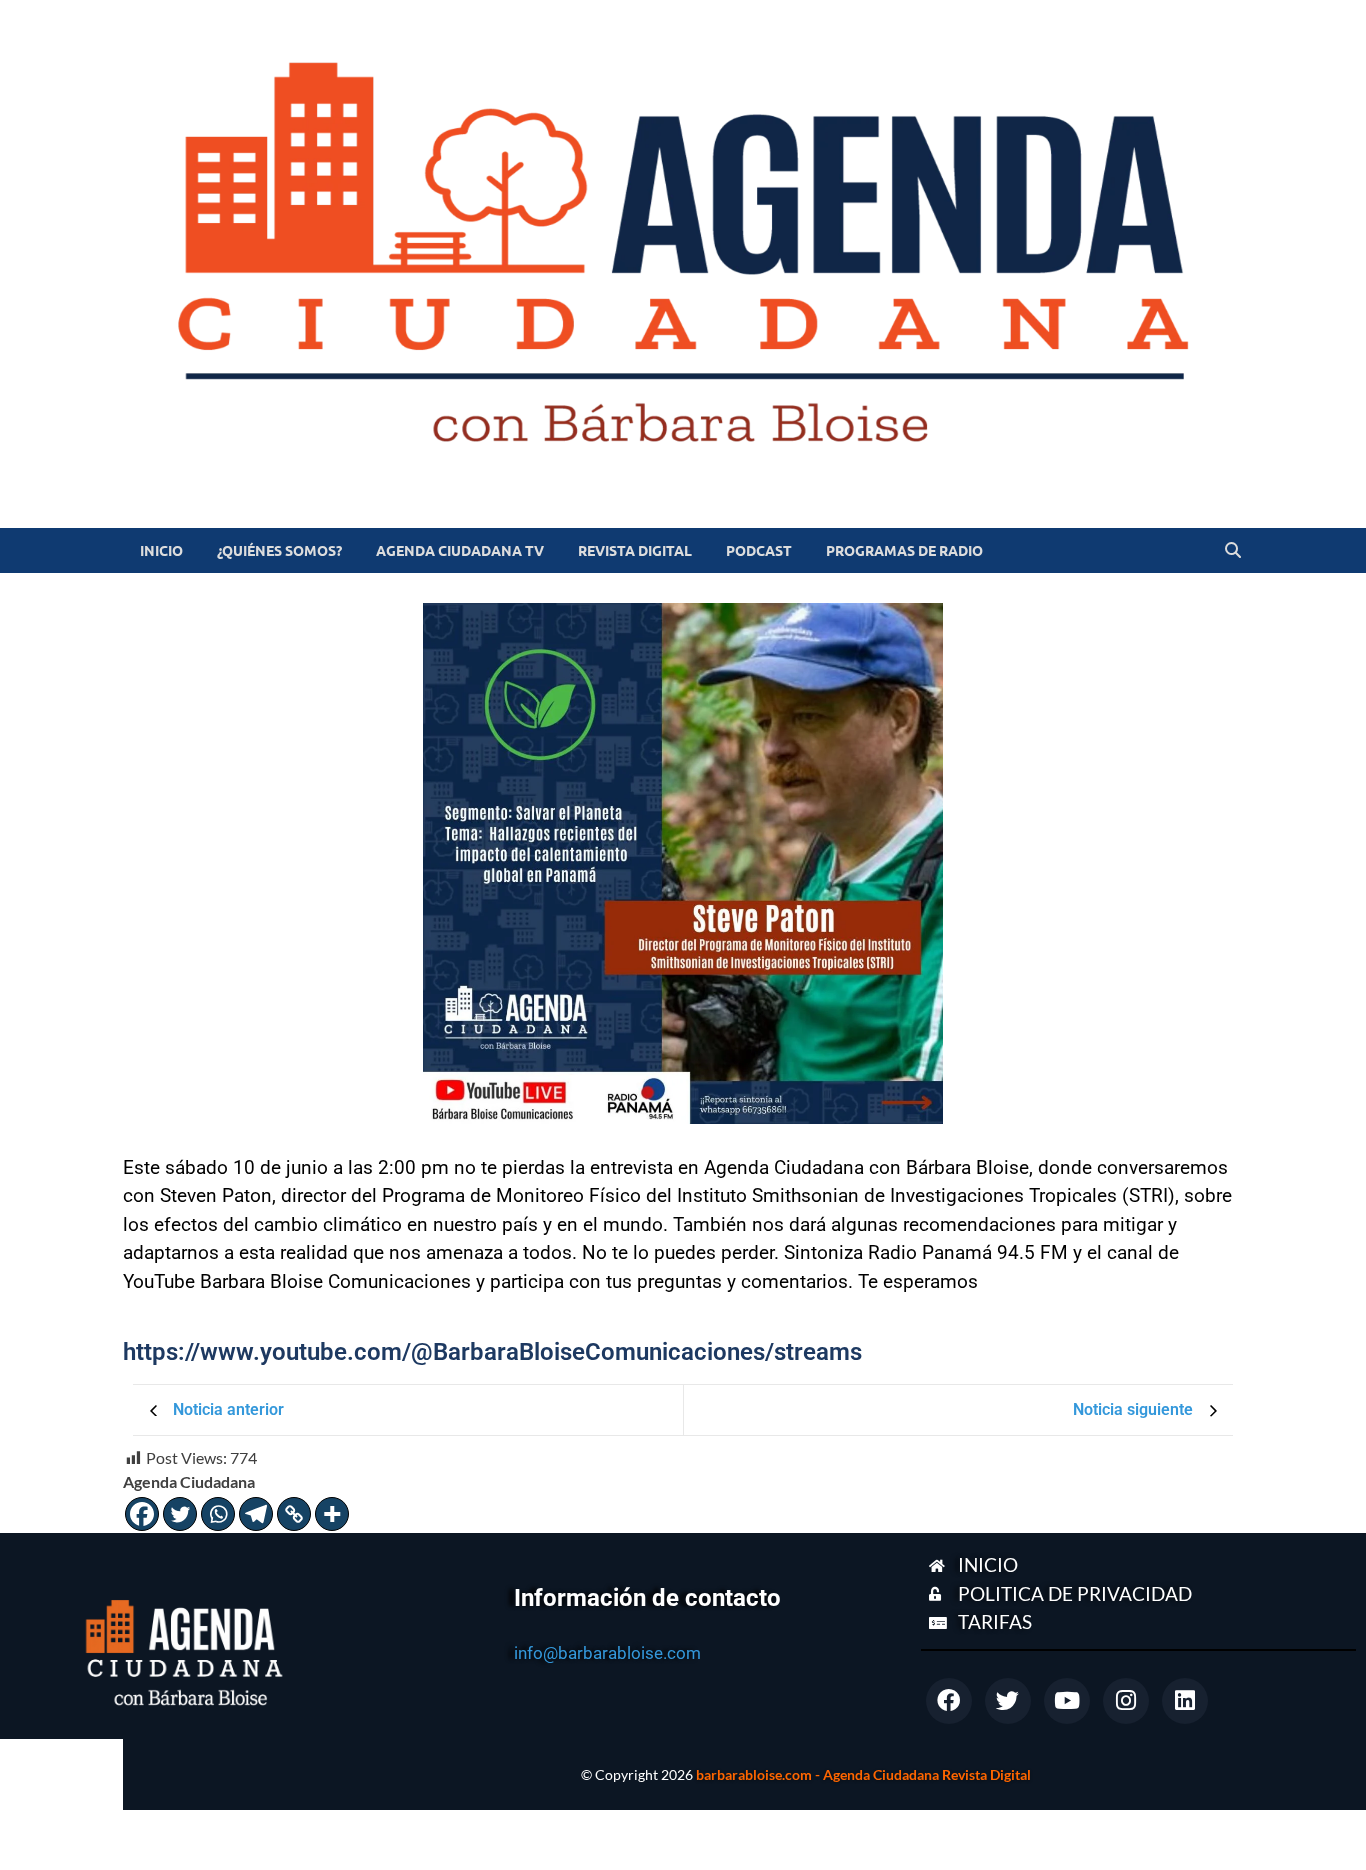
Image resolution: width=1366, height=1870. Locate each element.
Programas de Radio (904, 551)
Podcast (759, 551)
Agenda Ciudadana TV (460, 551)
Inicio (161, 551)
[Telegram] (256, 1514)
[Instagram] (1126, 1701)
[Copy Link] (294, 1514)
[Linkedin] (1185, 1701)
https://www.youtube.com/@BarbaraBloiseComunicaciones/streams (492, 1352)
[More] (332, 1514)
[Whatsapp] (218, 1514)
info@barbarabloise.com (607, 1653)
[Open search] (1233, 551)
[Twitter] (180, 1514)
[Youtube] (1067, 1701)
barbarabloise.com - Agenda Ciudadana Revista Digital (863, 1774)
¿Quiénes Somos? (279, 551)
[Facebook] (142, 1514)
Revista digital (635, 551)
